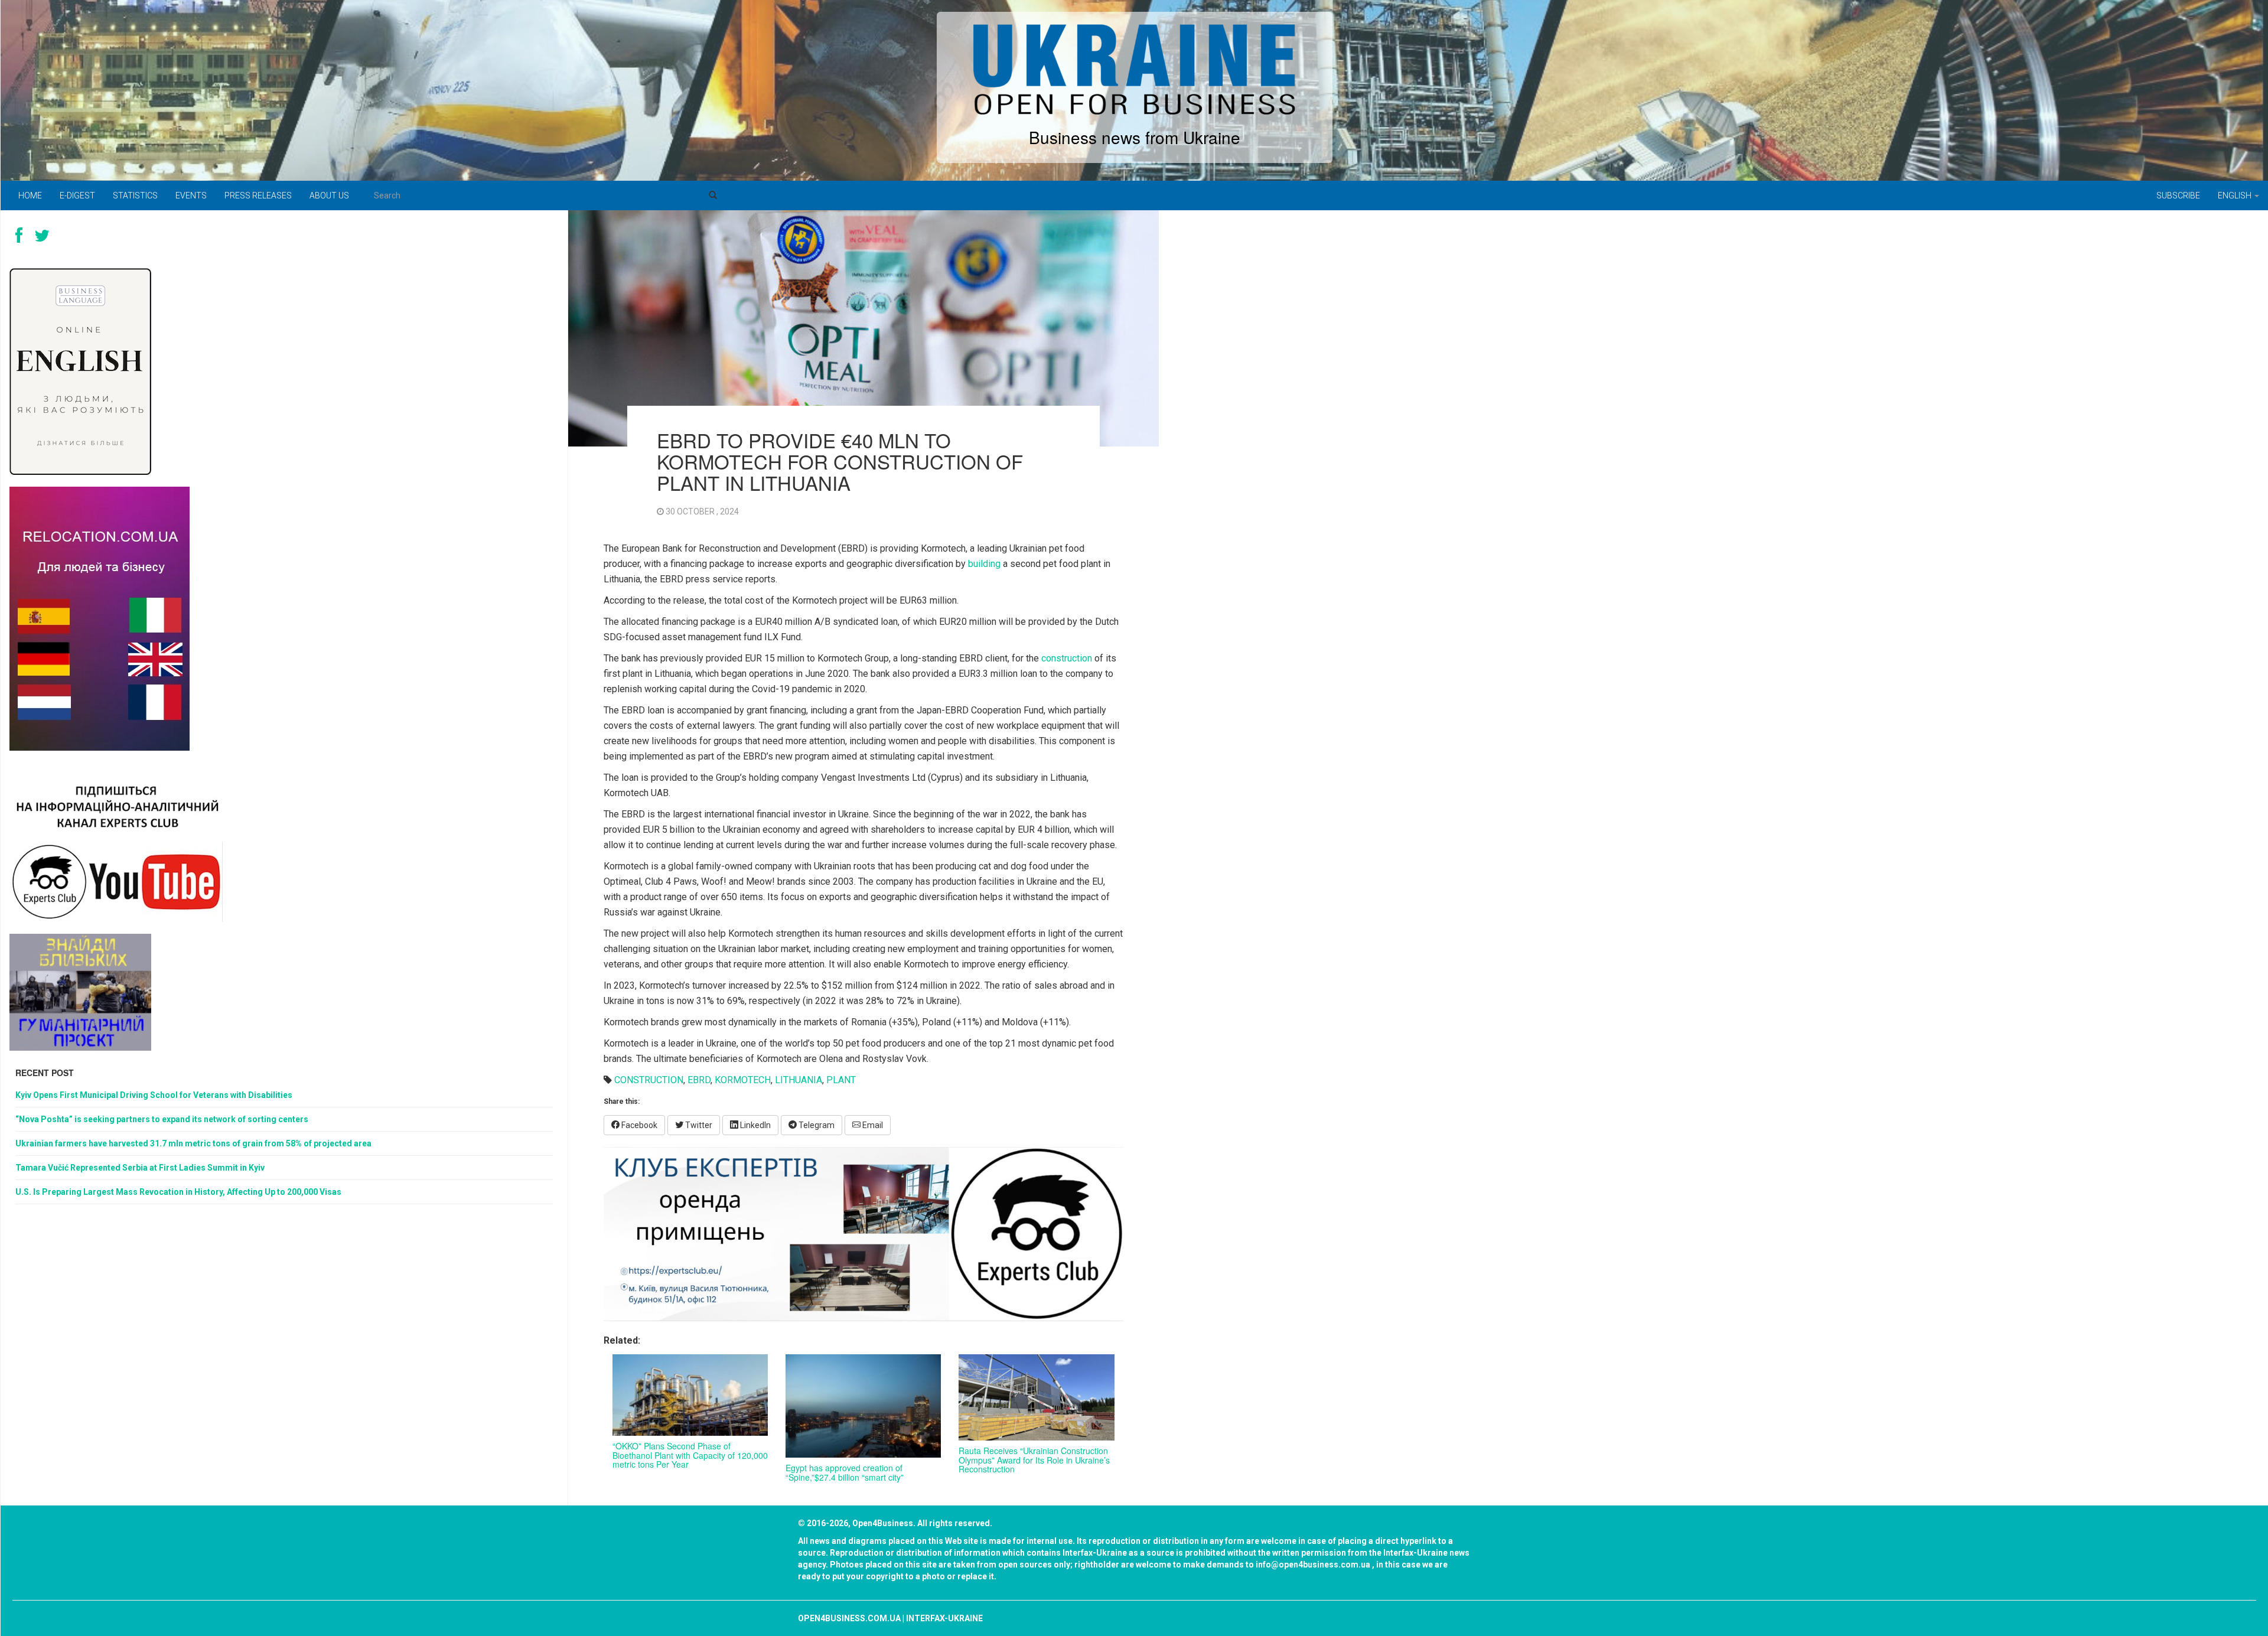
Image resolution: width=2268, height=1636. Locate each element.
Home (30, 195)
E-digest (77, 195)
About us (329, 195)
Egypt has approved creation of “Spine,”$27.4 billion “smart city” (845, 1472)
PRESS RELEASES (258, 195)
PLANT (841, 1080)
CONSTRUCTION (649, 1080)
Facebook (638, 1125)
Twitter (698, 1125)
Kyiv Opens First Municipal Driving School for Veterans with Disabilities (154, 1095)
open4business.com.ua (849, 1618)
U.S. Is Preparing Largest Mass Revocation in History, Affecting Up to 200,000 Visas (178, 1192)
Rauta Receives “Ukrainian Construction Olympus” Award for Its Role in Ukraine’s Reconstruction (1034, 1460)
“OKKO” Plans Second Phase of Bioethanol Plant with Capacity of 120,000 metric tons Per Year (690, 1455)
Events (191, 195)
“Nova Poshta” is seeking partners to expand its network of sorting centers (162, 1119)
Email (872, 1125)
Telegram (816, 1125)
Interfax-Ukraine (944, 1618)
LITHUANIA (799, 1080)
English (2236, 195)
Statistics (135, 195)
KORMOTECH (743, 1080)
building (984, 564)
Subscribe (2178, 195)
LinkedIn (755, 1125)
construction (1067, 658)
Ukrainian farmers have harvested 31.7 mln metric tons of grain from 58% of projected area (193, 1143)
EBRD (699, 1080)
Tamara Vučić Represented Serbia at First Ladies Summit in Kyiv (140, 1168)
